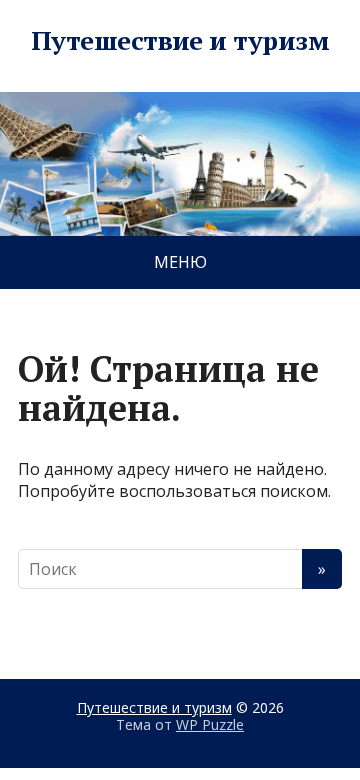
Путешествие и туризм (180, 41)
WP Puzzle (210, 724)
